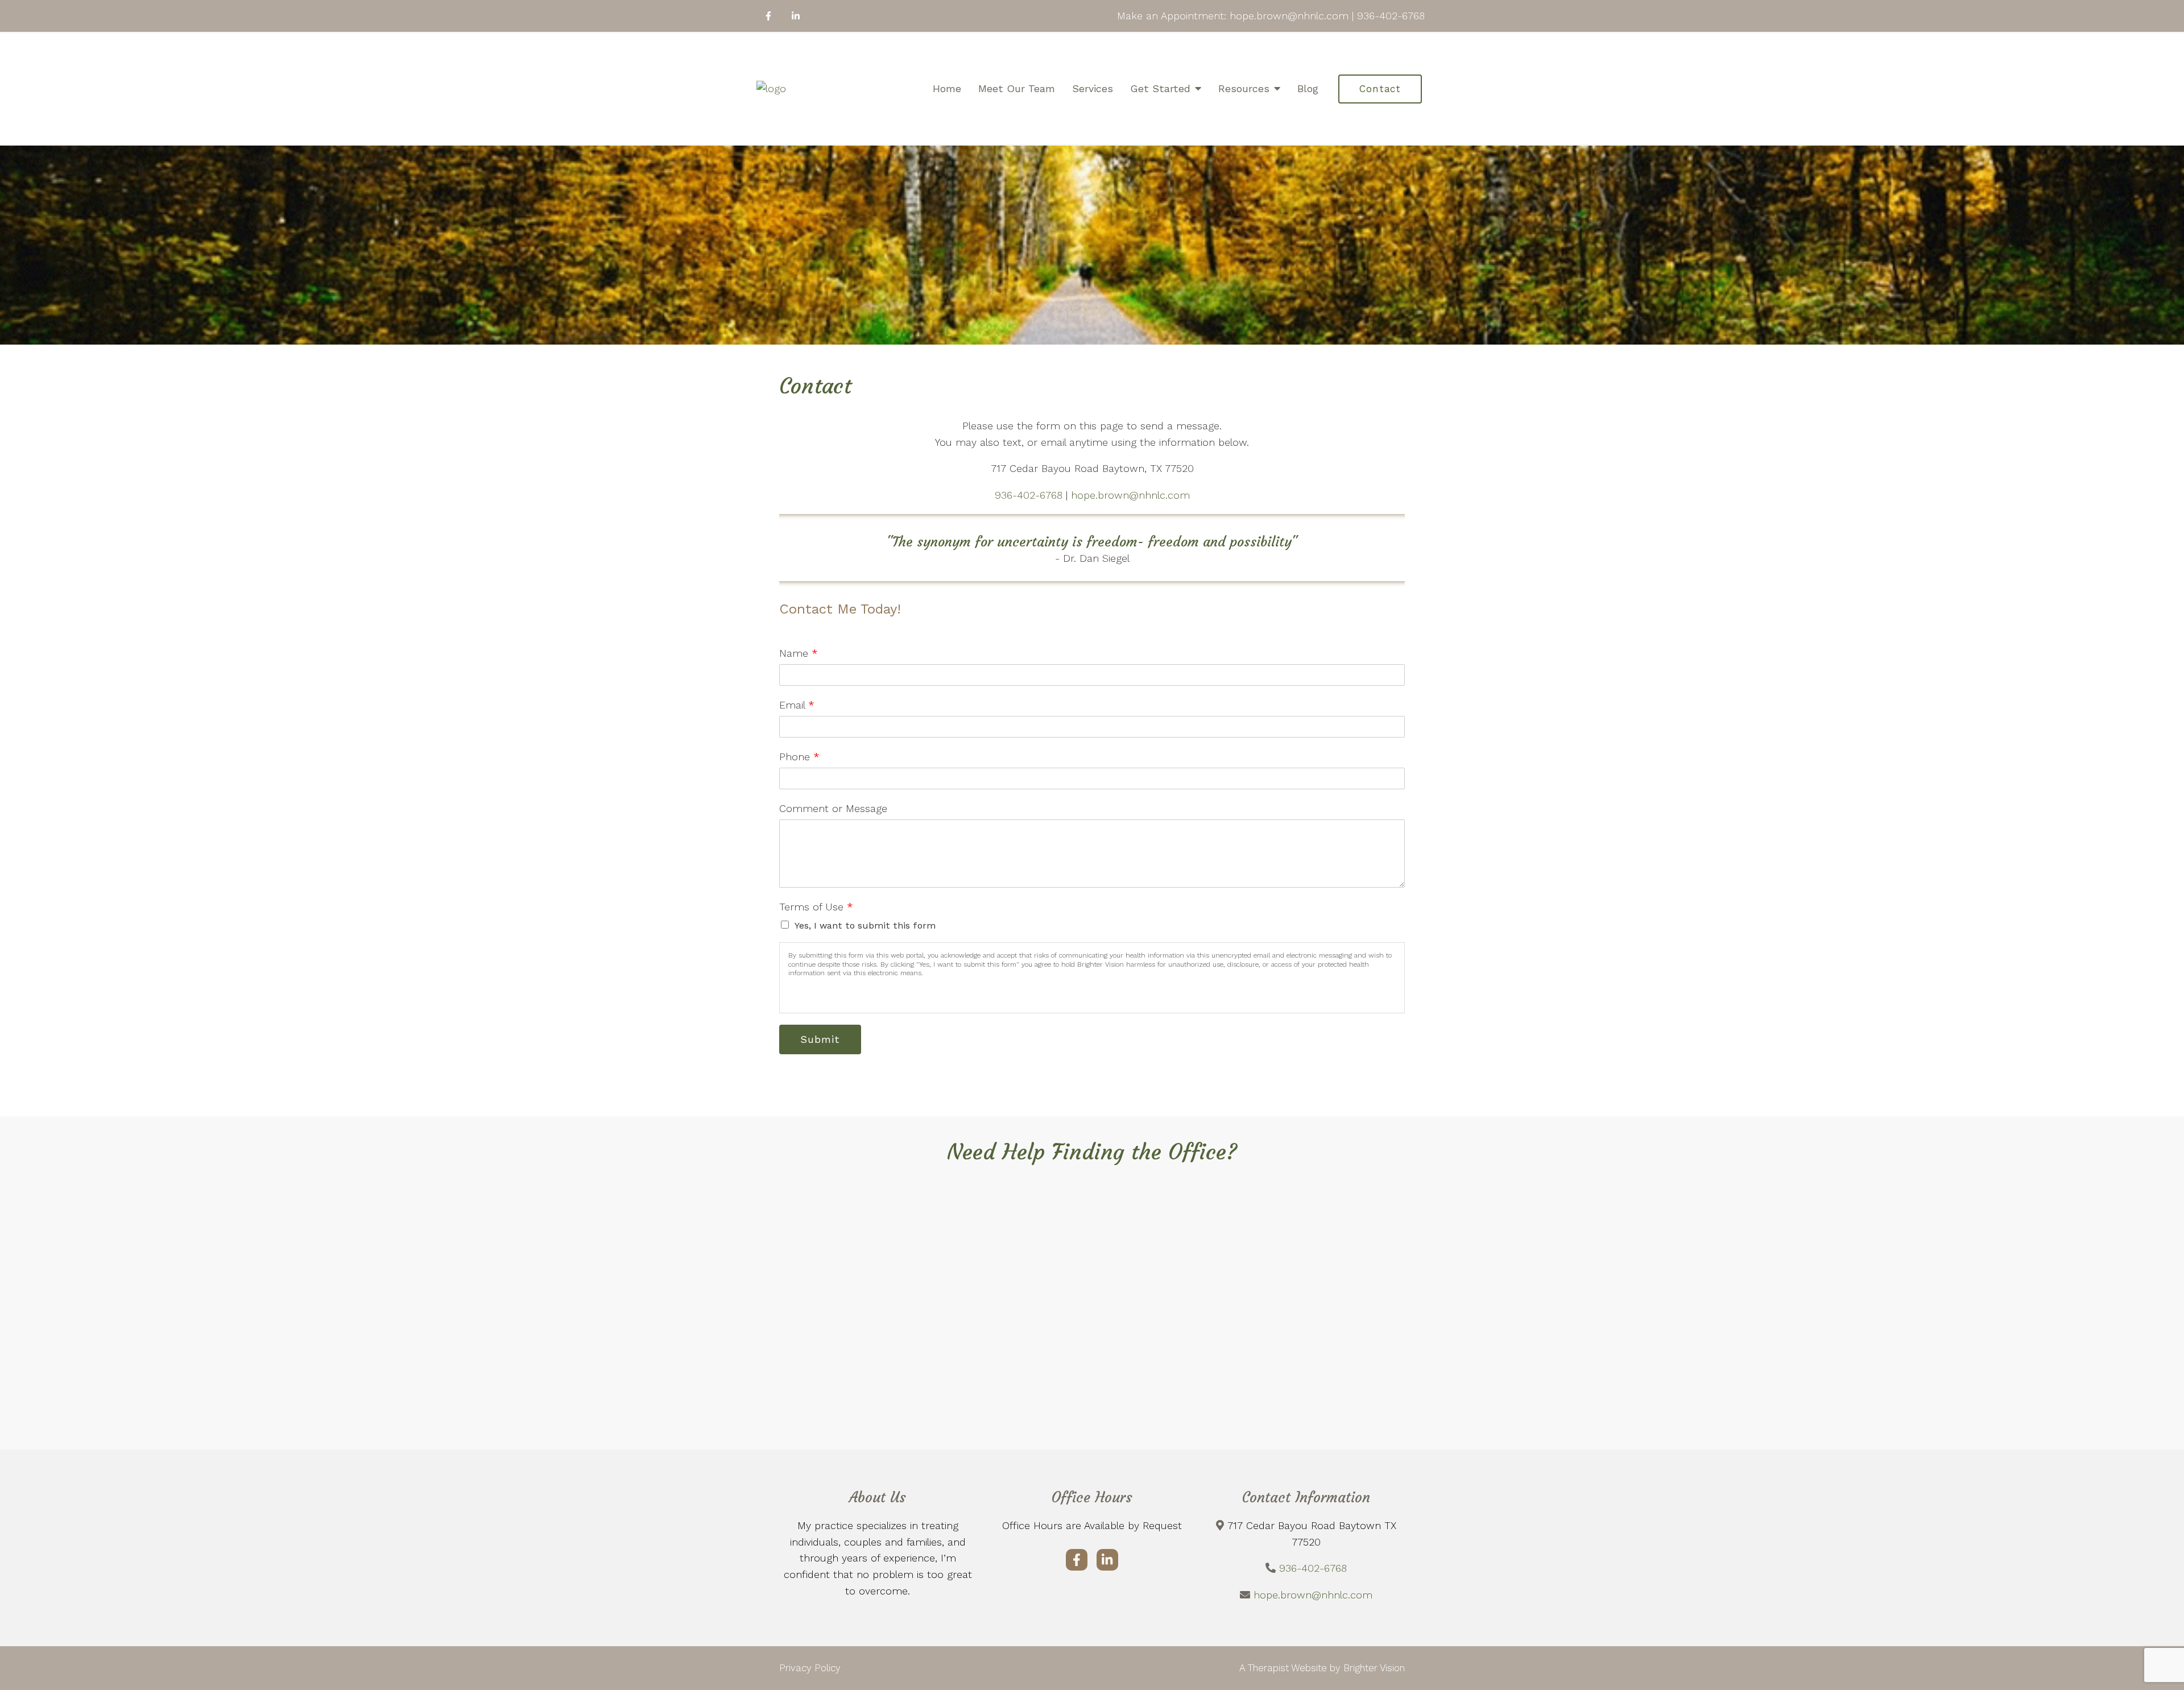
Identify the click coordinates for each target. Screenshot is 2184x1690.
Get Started (1160, 88)
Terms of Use (816, 907)
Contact (1380, 89)
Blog (1308, 88)
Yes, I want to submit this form (865, 925)
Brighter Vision (1374, 1668)
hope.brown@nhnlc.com (1130, 495)
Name (799, 653)
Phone (799, 757)
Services (1093, 88)
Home (947, 88)
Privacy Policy (810, 1668)
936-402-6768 (1030, 495)
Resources (1244, 88)
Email (797, 705)
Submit (820, 1039)
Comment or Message (833, 808)
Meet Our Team (1017, 88)
